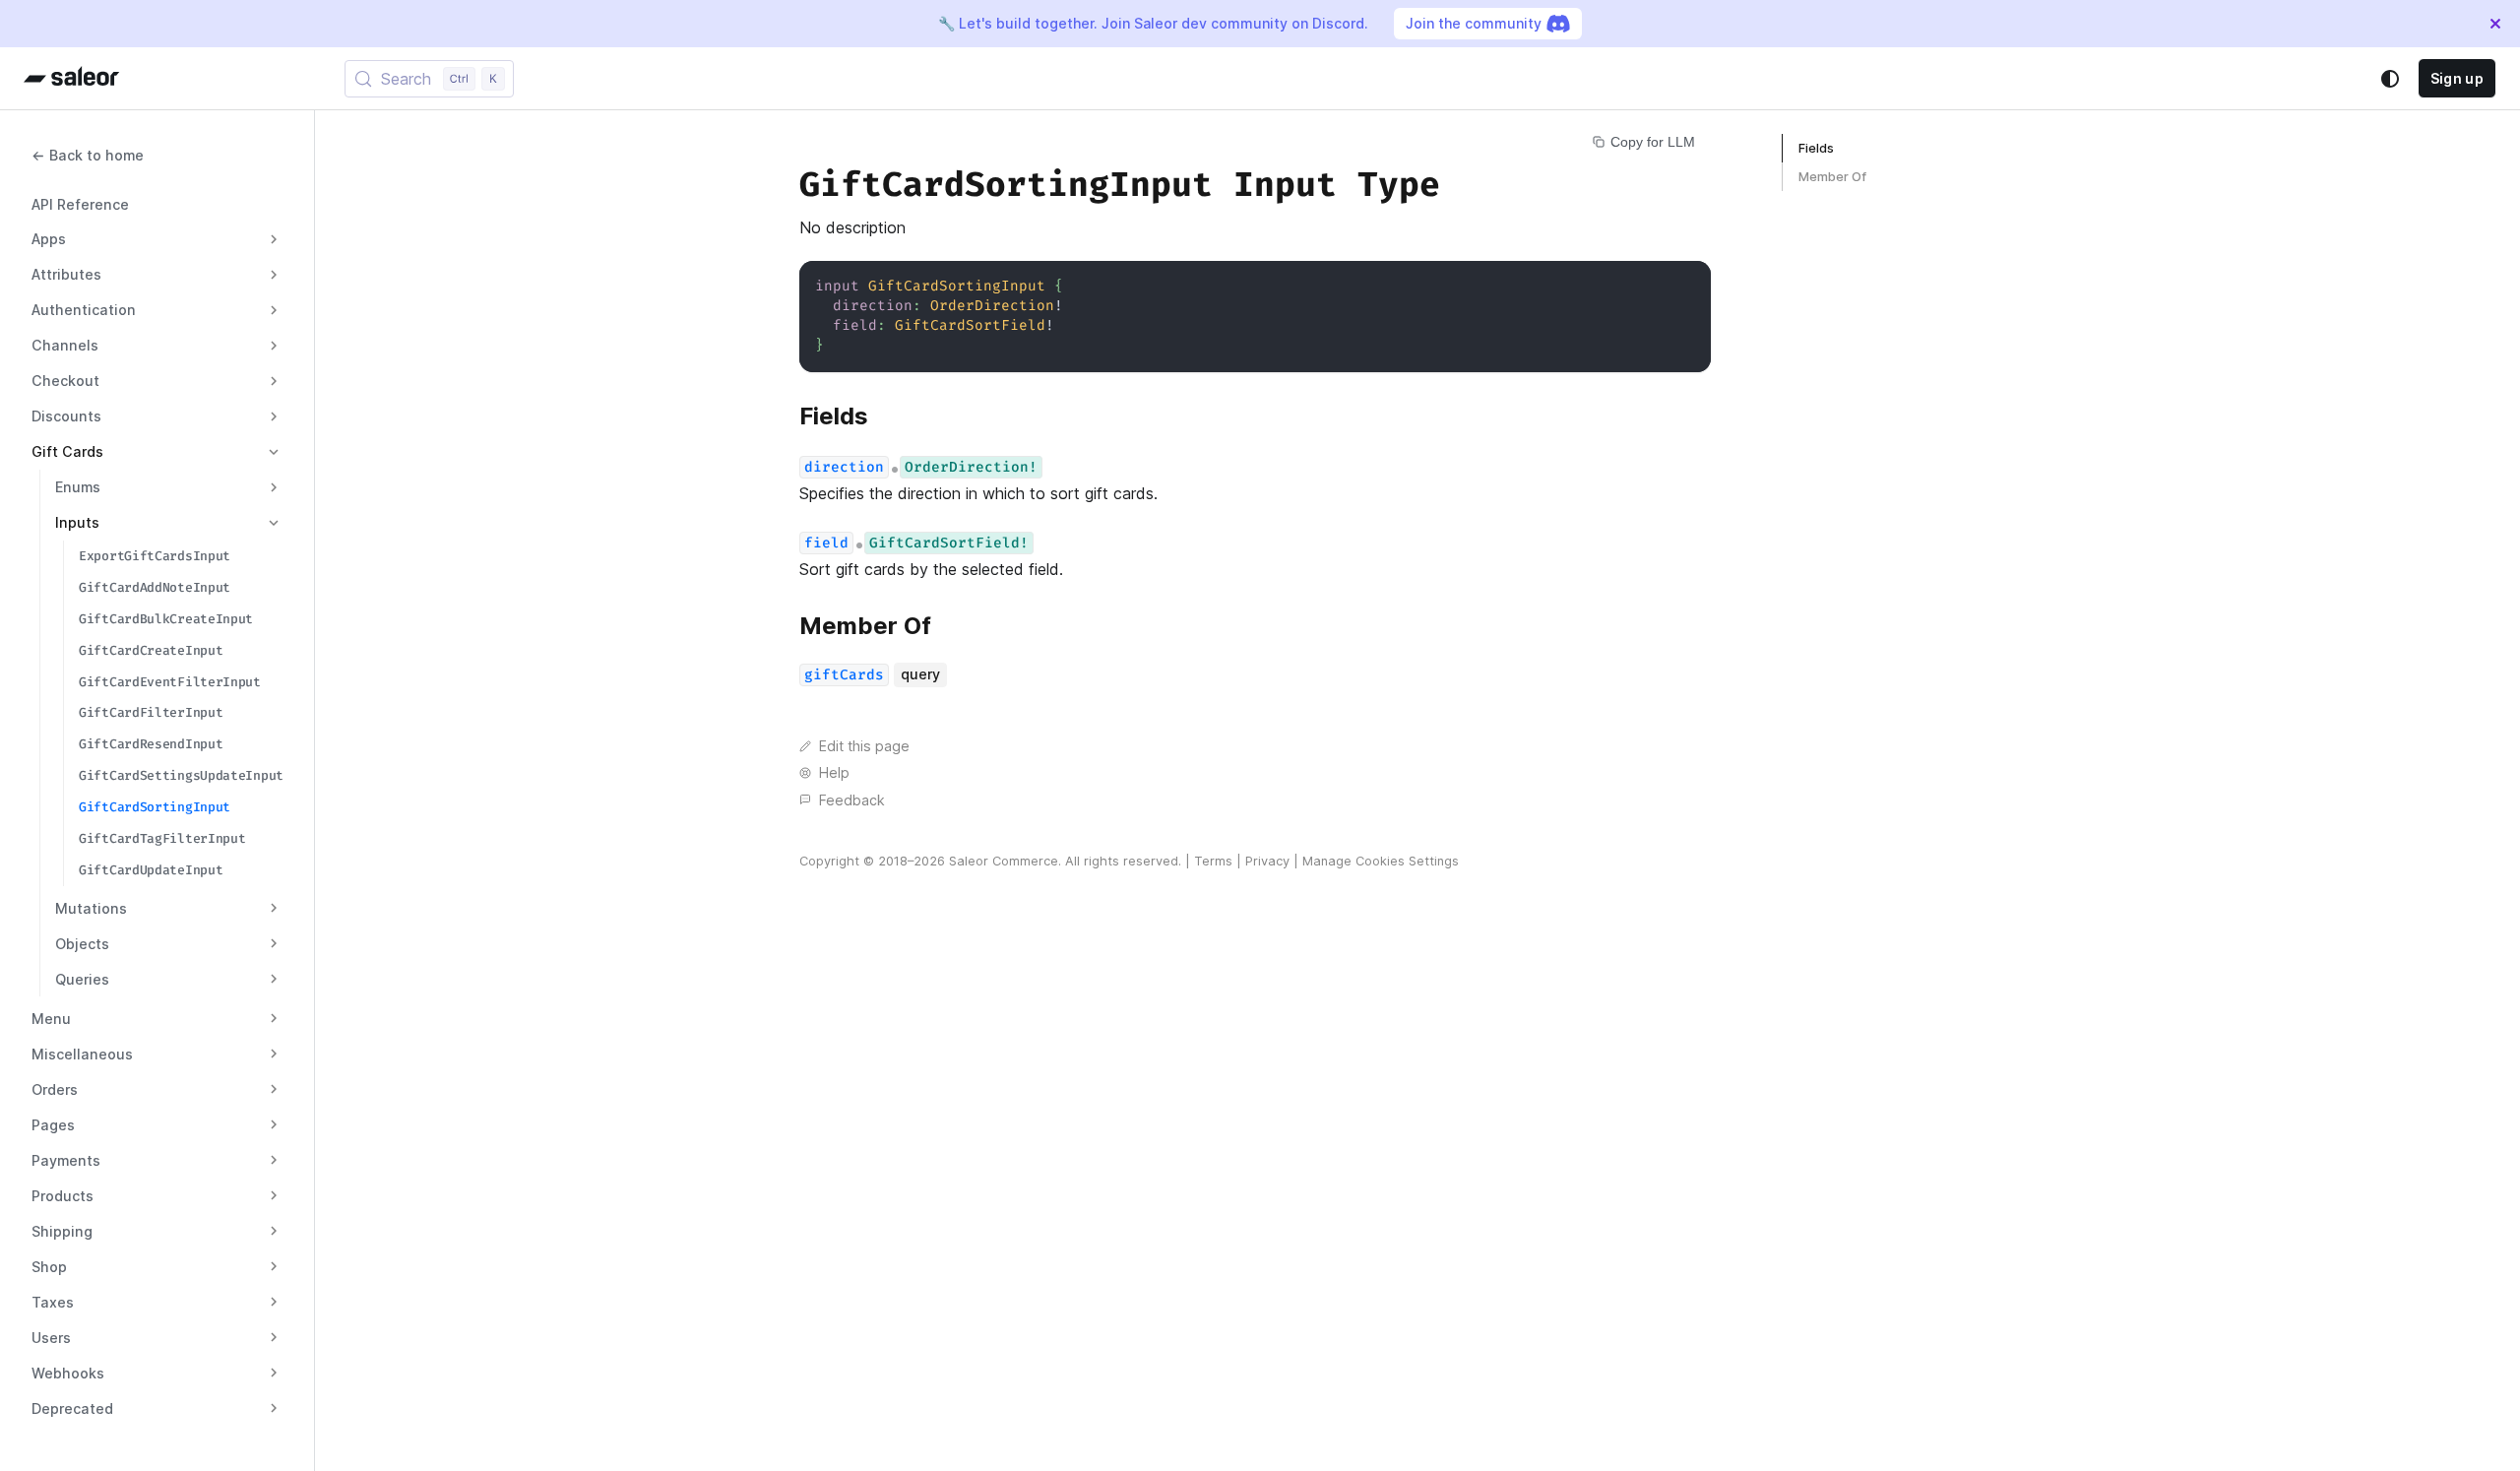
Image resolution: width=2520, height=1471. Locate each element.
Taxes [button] (53, 1302)
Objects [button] (82, 944)
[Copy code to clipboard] (1687, 285)
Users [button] (51, 1338)
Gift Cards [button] (67, 451)
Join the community (1474, 23)
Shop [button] (49, 1267)
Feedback (852, 800)
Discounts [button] (66, 416)
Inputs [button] (77, 522)
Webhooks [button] (68, 1373)
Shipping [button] (62, 1231)
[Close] (2495, 24)
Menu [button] (51, 1019)
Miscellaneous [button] (82, 1054)
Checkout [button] (65, 381)
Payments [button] (66, 1160)
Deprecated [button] (72, 1408)
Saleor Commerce (1004, 861)
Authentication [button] (84, 310)
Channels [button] (65, 345)
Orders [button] (55, 1089)
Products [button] (63, 1196)
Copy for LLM (1653, 142)
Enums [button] (78, 487)
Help (834, 772)
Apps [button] (49, 239)
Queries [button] (82, 979)
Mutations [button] (91, 908)
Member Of (1832, 177)
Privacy (1267, 861)
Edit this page (864, 746)
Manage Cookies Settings (1381, 861)
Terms (1213, 861)
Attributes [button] (66, 274)
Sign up (2457, 78)
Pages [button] (53, 1125)
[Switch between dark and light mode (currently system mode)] (2390, 79)
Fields (1816, 148)
